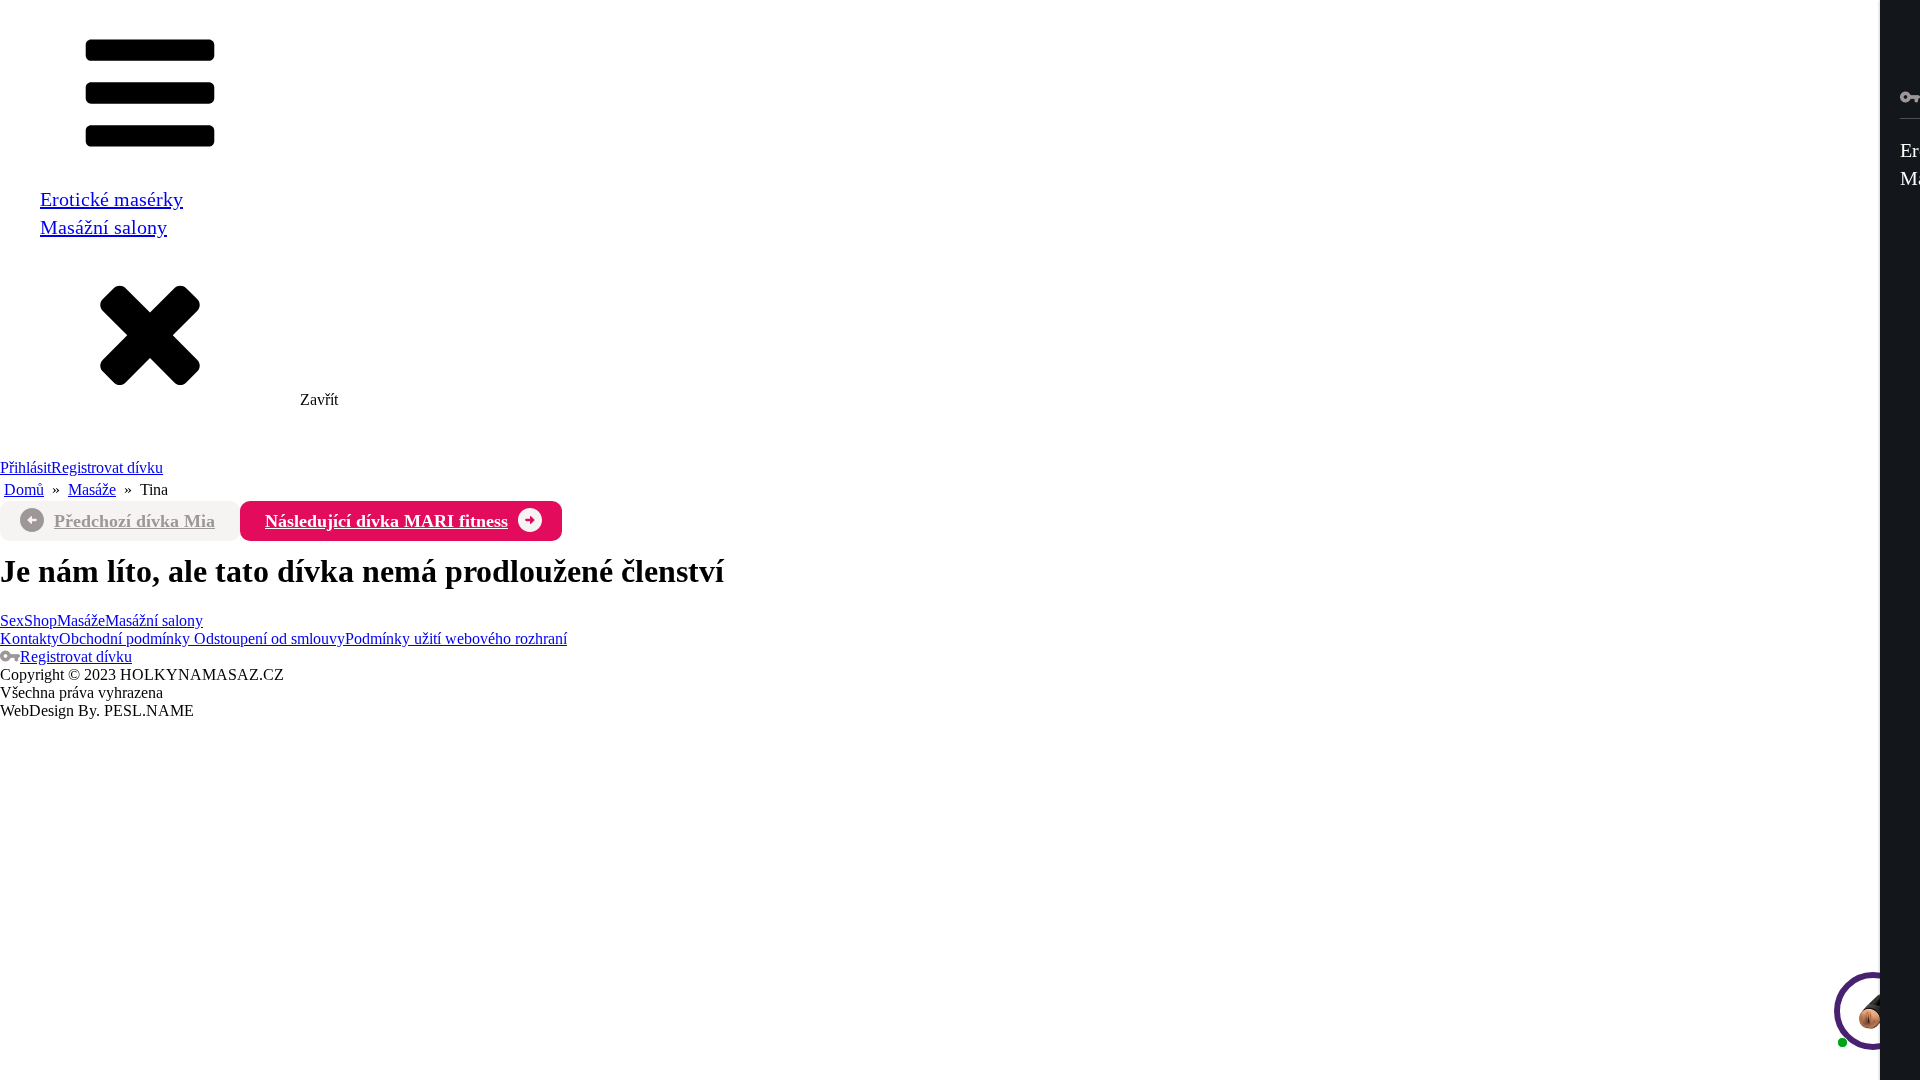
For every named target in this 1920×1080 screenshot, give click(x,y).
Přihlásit (25, 467)
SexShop (28, 620)
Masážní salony (103, 227)
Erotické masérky (111, 199)
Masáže (92, 489)
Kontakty (29, 638)
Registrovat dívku (107, 467)
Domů (24, 489)
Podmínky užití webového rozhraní (456, 638)
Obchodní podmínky (124, 638)
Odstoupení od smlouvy (267, 638)
